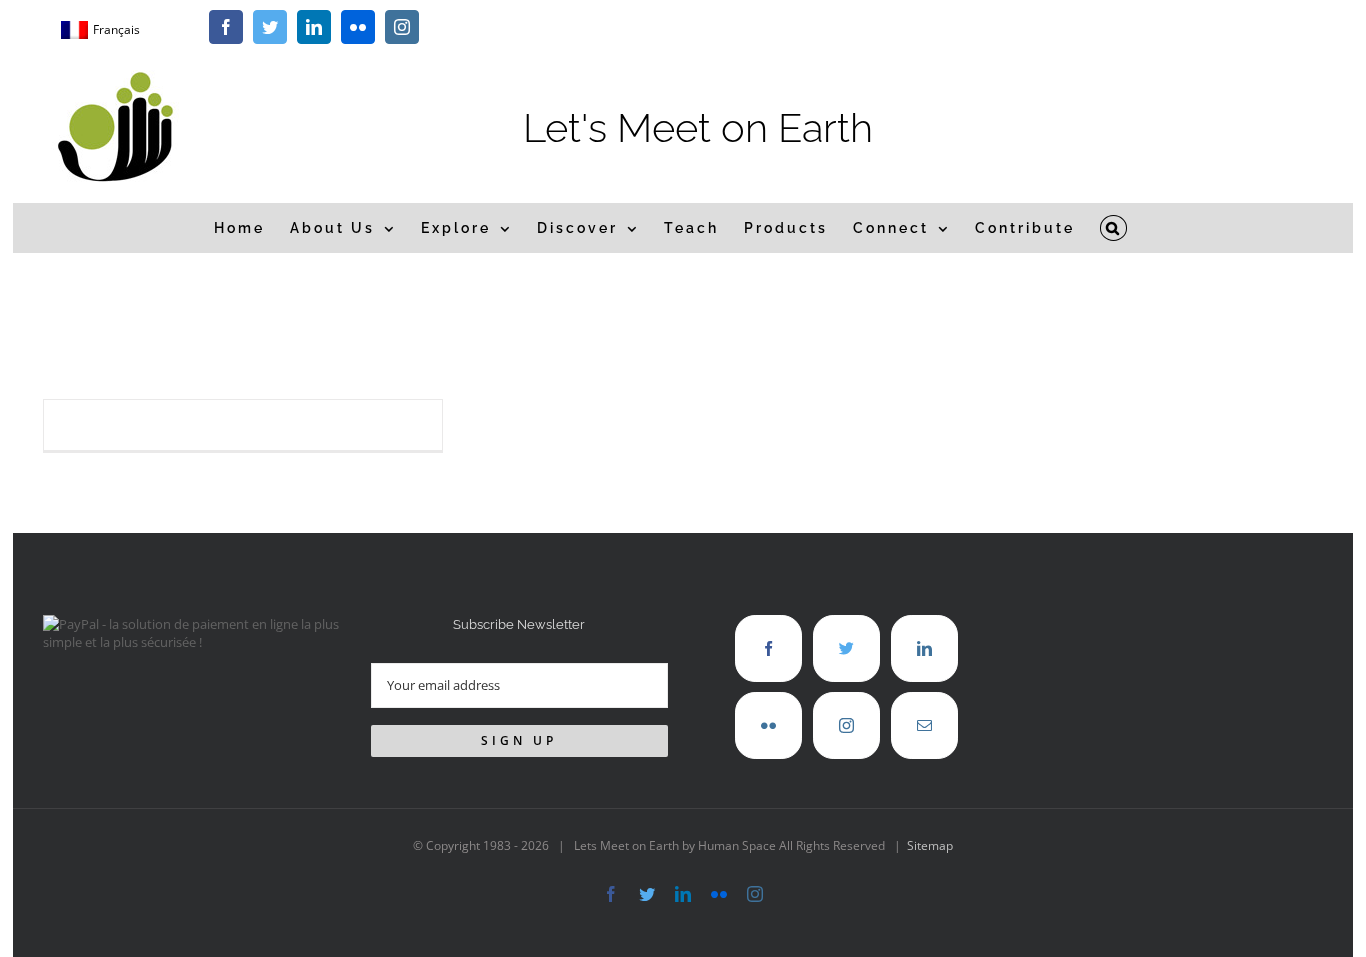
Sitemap (930, 845)
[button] (1114, 228)
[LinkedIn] (924, 648)
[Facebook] (768, 648)
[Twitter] (846, 648)
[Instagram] (846, 725)
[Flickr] (768, 725)
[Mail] (924, 725)
